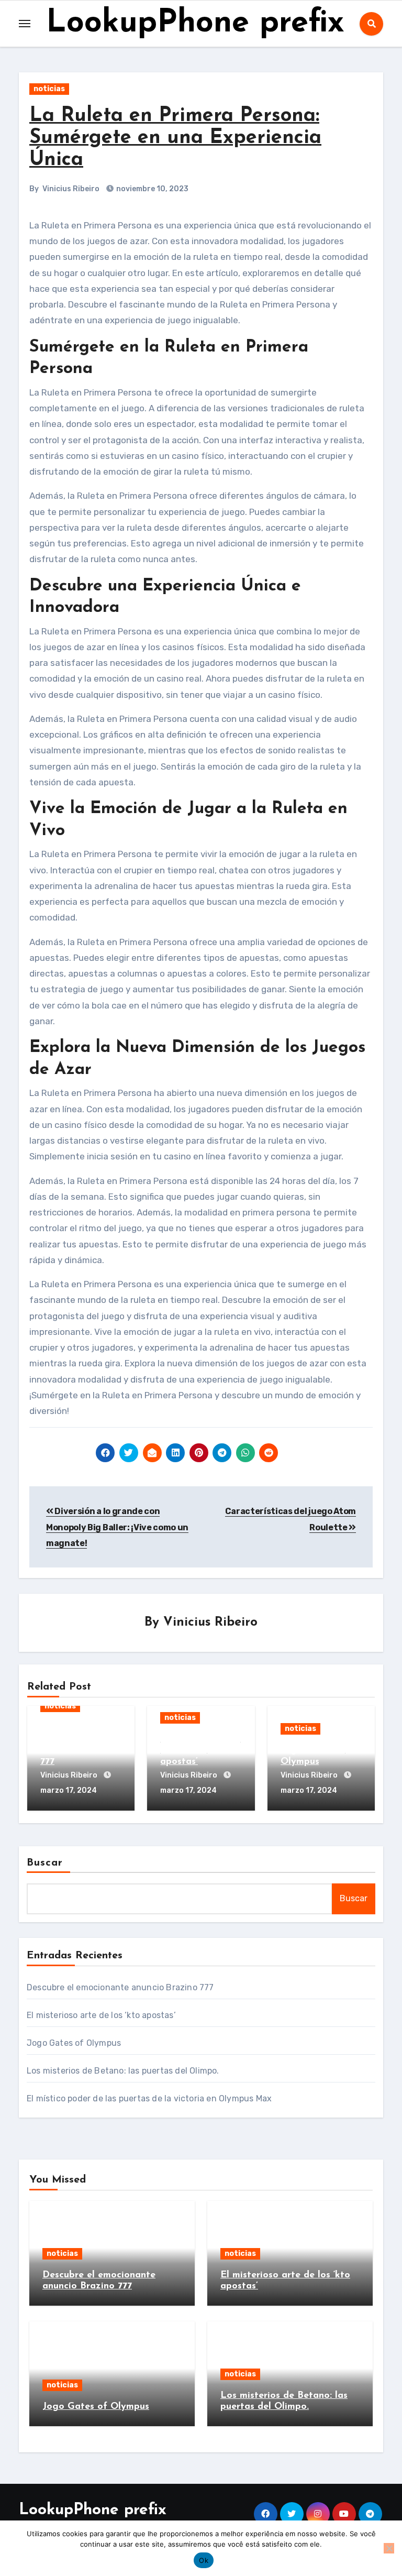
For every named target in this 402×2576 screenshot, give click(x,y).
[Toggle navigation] (25, 24)
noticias (49, 89)
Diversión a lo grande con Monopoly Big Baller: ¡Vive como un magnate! (117, 1527)
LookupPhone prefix (195, 24)
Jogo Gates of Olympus (74, 2043)
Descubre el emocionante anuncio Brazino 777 (120, 1987)
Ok (204, 2560)
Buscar (45, 1863)
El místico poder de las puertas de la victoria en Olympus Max (149, 2098)
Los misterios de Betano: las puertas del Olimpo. (123, 2071)
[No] (389, 2548)
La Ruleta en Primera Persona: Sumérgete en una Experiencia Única (175, 138)
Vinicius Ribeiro (71, 189)
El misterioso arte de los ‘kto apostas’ (200, 1751)
